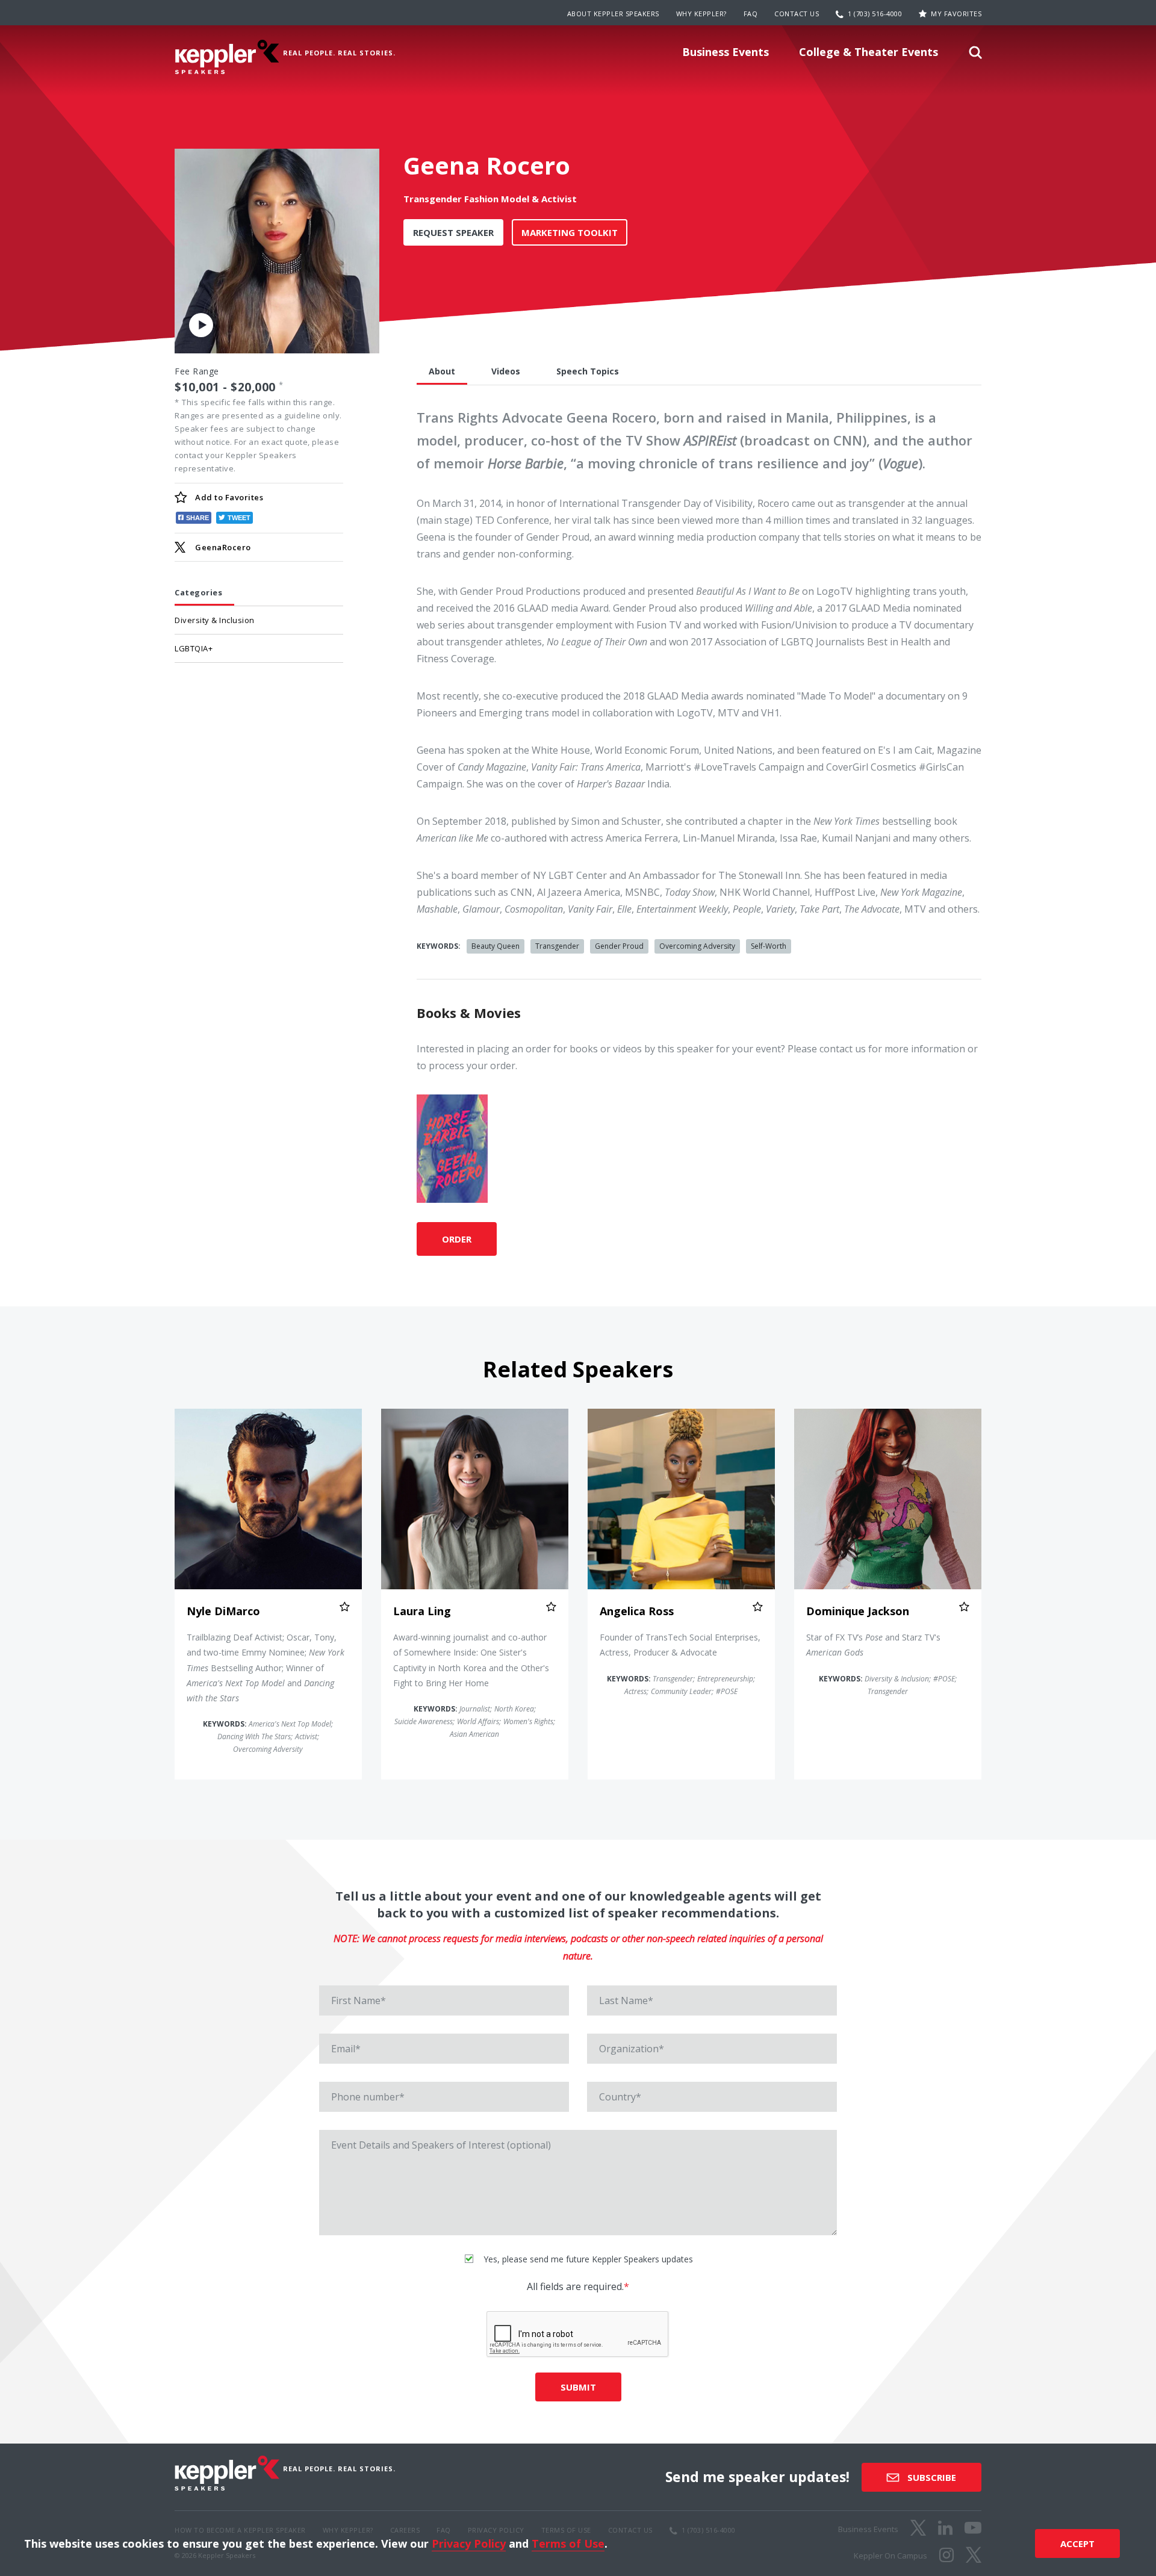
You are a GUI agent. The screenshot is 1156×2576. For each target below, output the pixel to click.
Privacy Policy (469, 2543)
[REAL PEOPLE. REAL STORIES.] (227, 57)
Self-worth (769, 946)
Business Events (726, 52)
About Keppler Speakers (613, 14)
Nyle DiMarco (223, 1611)
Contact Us (797, 14)
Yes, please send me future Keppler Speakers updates (587, 2259)
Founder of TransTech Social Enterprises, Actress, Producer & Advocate (680, 1645)
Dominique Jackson (858, 1611)
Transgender (557, 946)
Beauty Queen (496, 946)
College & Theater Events (869, 52)
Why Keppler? (701, 14)
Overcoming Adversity (697, 946)
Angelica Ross (637, 1611)
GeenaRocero (223, 547)
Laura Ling (422, 1611)
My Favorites (956, 14)
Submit (578, 2387)
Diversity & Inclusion (215, 620)
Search (975, 56)
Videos (506, 371)
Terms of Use (568, 2543)
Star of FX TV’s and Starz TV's (873, 1645)
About (442, 371)
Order (457, 1239)
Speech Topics (588, 371)
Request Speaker (453, 232)
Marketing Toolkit (570, 232)
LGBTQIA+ (194, 648)
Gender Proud (619, 946)
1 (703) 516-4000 (875, 14)
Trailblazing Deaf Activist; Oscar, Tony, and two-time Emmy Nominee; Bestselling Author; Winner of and (266, 1668)
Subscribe (931, 2477)
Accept (1077, 2543)
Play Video (201, 324)
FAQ (751, 14)
